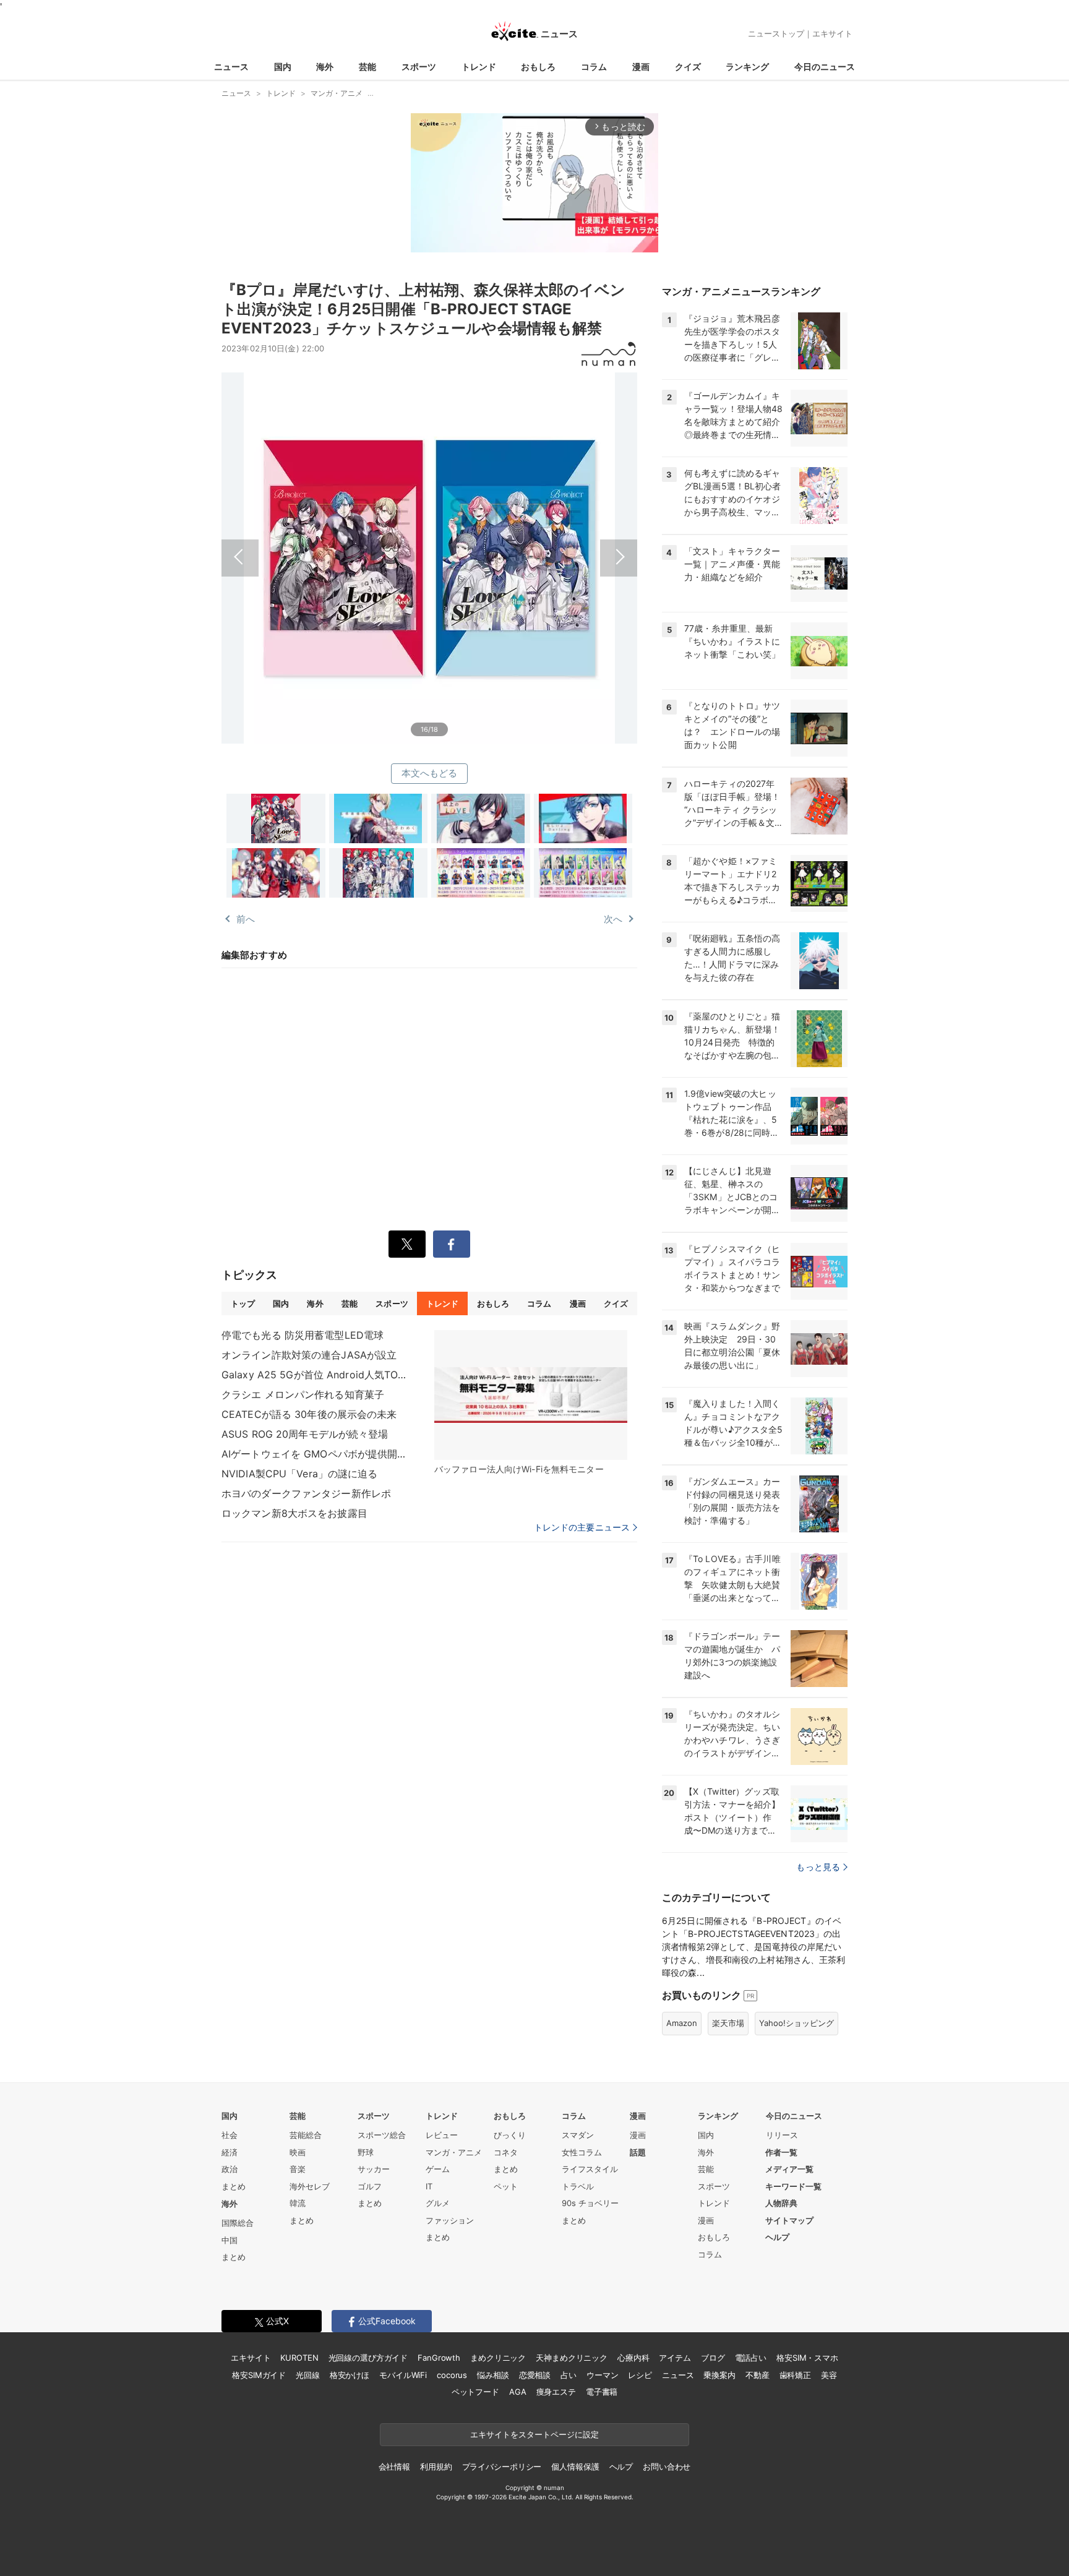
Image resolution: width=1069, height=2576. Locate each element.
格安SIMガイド (259, 2375)
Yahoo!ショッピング (796, 2023)
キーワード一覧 (793, 2186)
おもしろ (538, 67)
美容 (829, 2375)
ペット (506, 2186)
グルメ (438, 2203)
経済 (230, 2152)
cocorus (452, 2375)
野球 (366, 2152)
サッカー (374, 2169)
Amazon (682, 2023)
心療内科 (633, 2358)
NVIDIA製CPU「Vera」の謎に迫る (300, 1474)
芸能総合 (306, 2135)
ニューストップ (776, 33)
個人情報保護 (575, 2467)
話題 (638, 2152)
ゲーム (438, 2169)
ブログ (713, 2358)
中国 (230, 2240)
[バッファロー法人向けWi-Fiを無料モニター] (531, 1395)
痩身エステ (556, 2392)
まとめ (234, 2186)
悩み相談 (493, 2375)
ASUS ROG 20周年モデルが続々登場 (305, 1434)
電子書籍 (602, 2392)
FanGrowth (439, 2358)
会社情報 (394, 2467)
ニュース (231, 67)
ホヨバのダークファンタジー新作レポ (306, 1493)
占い (569, 2375)
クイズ (688, 67)
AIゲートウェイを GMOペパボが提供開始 (314, 1454)
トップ (243, 1303)
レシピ (640, 2375)
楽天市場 (728, 2023)
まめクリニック (498, 2358)
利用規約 (436, 2467)
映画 (298, 2152)
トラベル (578, 2186)
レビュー (442, 2135)
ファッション (450, 2220)
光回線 (308, 2375)
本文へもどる (430, 773)
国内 (283, 67)
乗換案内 (719, 2375)
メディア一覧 (789, 2169)
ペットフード (475, 2392)
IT (429, 2186)
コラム (594, 67)
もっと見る (818, 1867)
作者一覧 (781, 2152)
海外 (325, 67)
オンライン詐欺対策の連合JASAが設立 (309, 1355)
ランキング (747, 67)
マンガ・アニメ (454, 2152)
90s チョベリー (590, 2203)
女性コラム (582, 2152)
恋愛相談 (535, 2375)
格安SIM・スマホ (807, 2358)
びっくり (510, 2135)
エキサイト (832, 33)
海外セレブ (310, 2186)
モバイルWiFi (403, 2375)
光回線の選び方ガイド (368, 2358)
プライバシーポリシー (502, 2467)
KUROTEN (299, 2358)
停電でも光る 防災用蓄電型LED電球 (303, 1335)
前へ (325, 544)
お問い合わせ (667, 2467)
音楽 (298, 2169)
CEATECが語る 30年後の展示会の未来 (309, 1414)
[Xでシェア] (407, 1244)
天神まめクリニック (572, 2358)
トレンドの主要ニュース (582, 1527)
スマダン (578, 2135)
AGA (518, 2392)
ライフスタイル (590, 2169)
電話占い (751, 2358)
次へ (533, 544)
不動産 (758, 2375)
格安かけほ (350, 2375)
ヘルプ (777, 2237)
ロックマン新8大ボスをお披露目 (294, 1513)
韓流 (298, 2203)
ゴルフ (370, 2186)
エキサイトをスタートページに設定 (534, 2434)
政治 (230, 2169)
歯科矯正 (795, 2375)
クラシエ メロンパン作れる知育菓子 (303, 1394)
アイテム (675, 2358)
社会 (230, 2135)
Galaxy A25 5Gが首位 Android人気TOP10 (314, 1375)
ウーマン (602, 2375)
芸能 (367, 67)
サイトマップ (789, 2220)
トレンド (479, 67)
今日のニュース (825, 67)
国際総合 (238, 2223)
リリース (782, 2135)
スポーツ (419, 67)
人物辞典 (781, 2203)
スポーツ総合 (382, 2135)
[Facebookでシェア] (452, 1244)
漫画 (641, 67)
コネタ (506, 2152)
